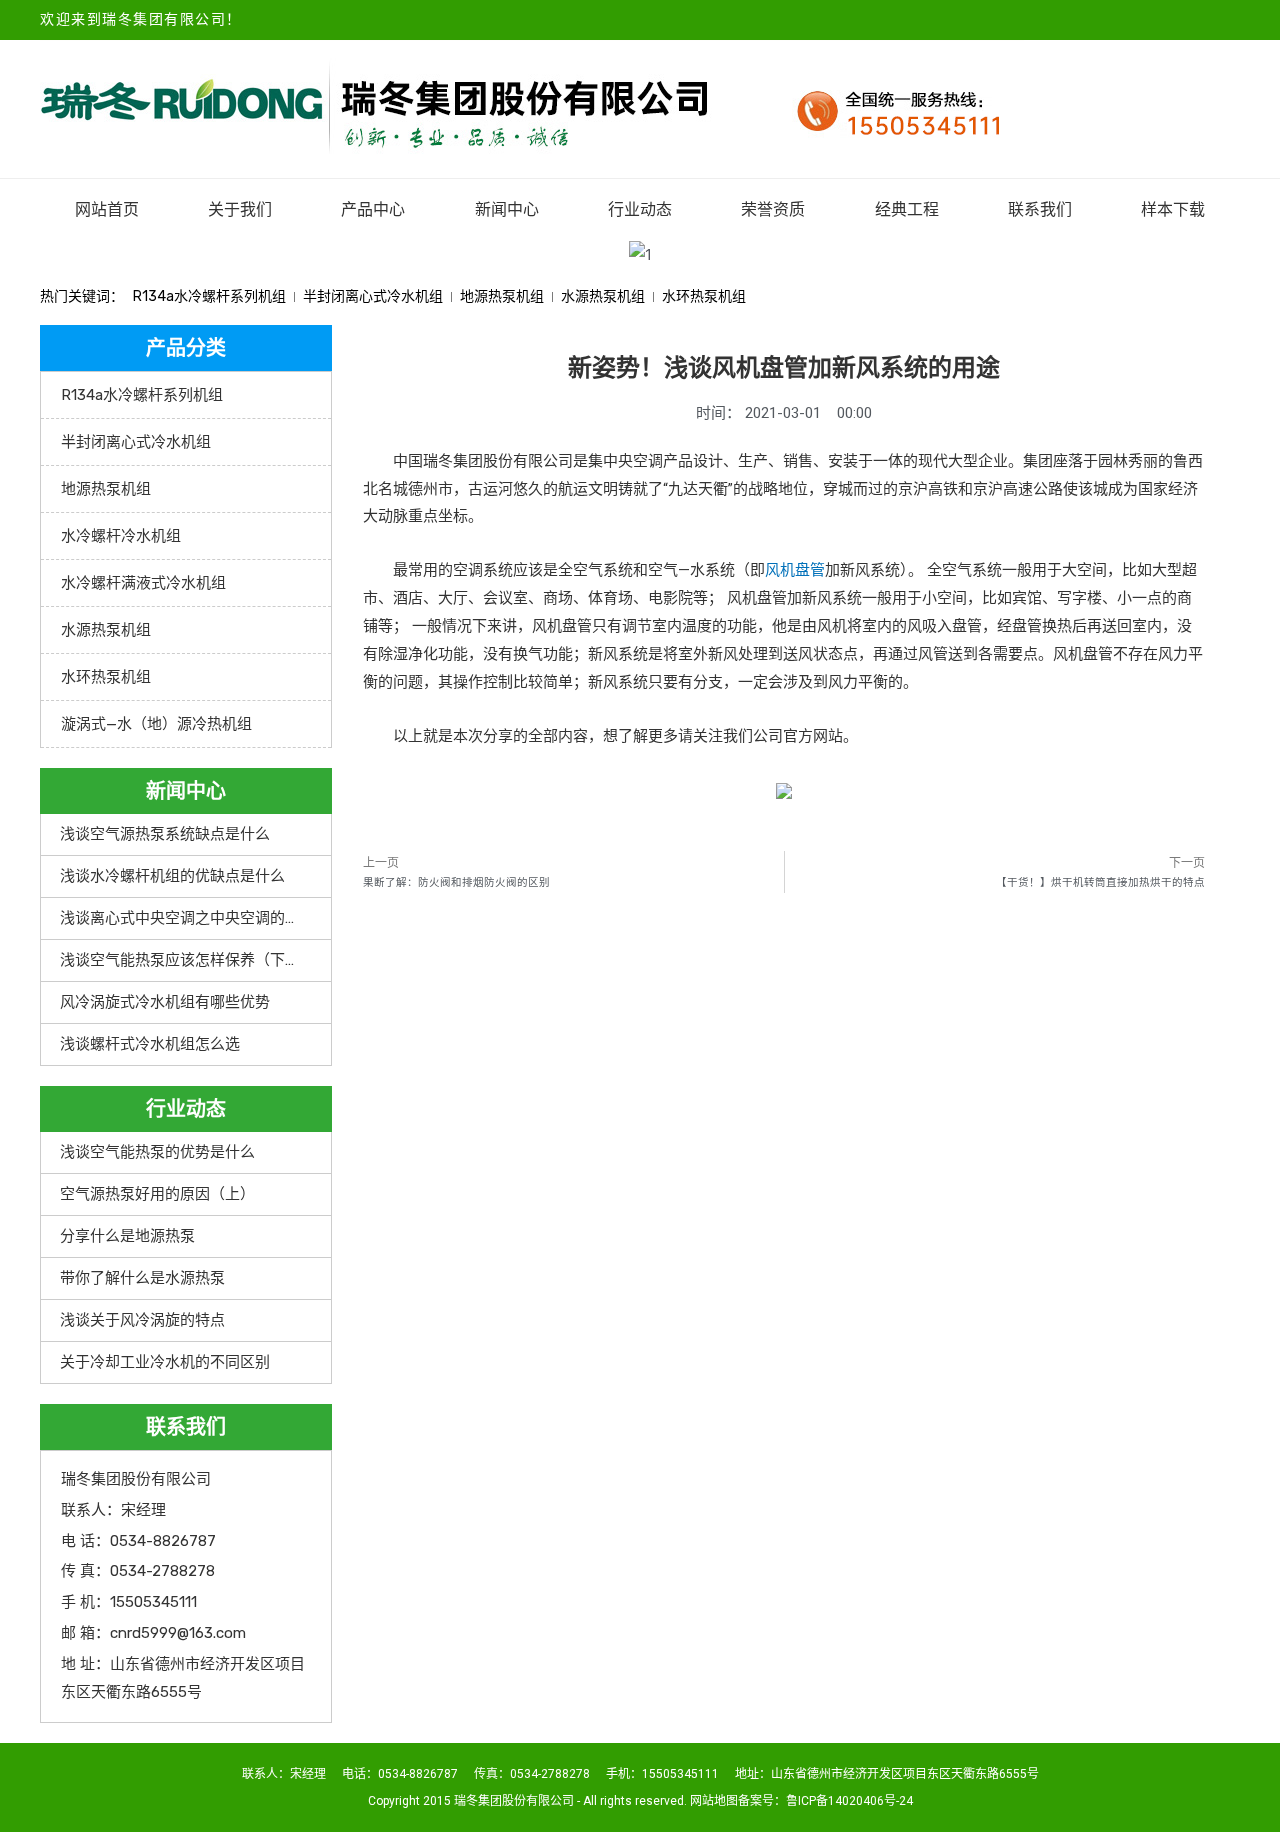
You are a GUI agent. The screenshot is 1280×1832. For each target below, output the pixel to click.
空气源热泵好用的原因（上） (157, 1194)
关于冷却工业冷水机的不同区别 (165, 1362)
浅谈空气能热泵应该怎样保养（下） (180, 960)
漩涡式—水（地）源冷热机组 (156, 724)
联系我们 (1040, 209)
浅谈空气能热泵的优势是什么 (157, 1152)
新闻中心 (507, 209)
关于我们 (240, 209)
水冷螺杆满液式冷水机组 (143, 583)
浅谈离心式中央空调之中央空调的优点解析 (202, 918)
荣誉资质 (773, 209)
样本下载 (1173, 209)
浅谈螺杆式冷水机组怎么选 (150, 1044)
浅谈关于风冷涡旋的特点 (142, 1320)
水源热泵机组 (603, 296)
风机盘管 (795, 570)
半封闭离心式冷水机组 (373, 296)
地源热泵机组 (502, 296)
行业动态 (640, 209)
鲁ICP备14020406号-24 (849, 1801)
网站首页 (107, 209)
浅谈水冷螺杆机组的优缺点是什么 (172, 876)
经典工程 (907, 209)
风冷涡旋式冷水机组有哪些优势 (165, 1002)
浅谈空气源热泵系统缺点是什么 (165, 834)
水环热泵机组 (704, 296)
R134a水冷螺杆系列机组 (209, 296)
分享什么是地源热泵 (127, 1236)
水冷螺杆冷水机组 (121, 536)
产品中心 (373, 209)
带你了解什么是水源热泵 (142, 1278)
